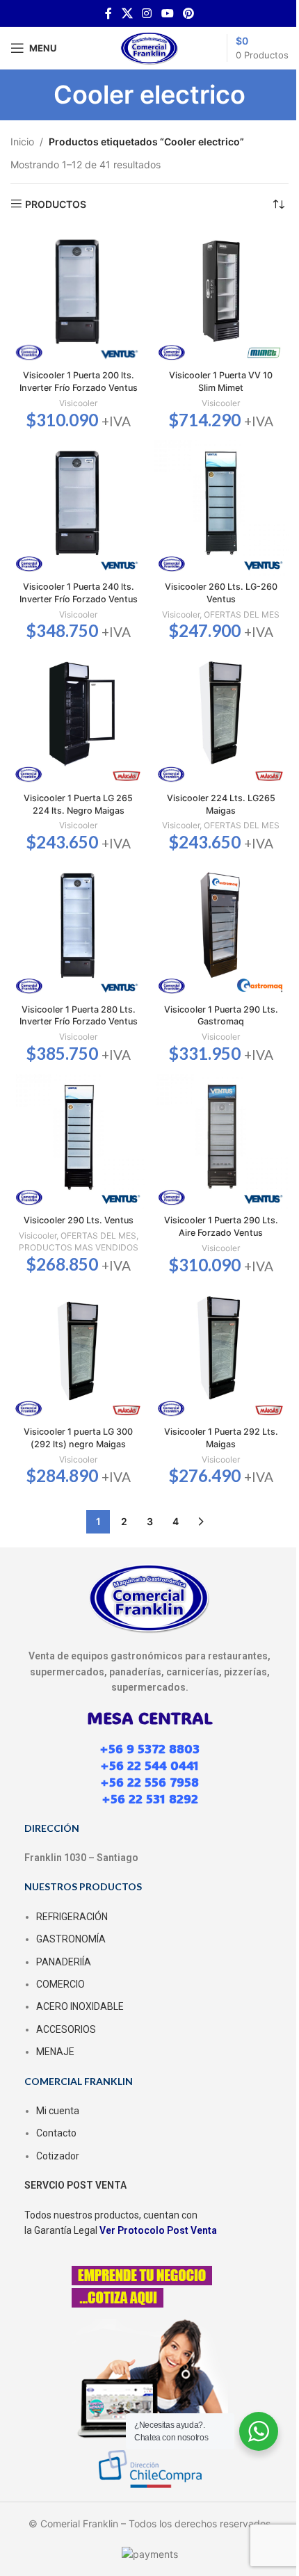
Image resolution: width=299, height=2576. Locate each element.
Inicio (22, 142)
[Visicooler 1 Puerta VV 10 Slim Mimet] (221, 297)
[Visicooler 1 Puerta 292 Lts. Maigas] (221, 1353)
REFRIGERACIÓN (72, 1917)
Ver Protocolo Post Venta (158, 2230)
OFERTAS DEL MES (242, 614)
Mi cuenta (58, 2111)
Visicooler (78, 403)
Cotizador (58, 2156)
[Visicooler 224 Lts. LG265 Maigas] (221, 719)
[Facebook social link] (108, 13)
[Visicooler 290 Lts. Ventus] (78, 1142)
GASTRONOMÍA (71, 1939)
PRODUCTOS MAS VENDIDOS (79, 1247)
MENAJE (55, 2052)
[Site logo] (149, 47)
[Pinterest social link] (188, 13)
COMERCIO (60, 1984)
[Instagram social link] (147, 13)
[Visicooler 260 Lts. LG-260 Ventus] (221, 508)
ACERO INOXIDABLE (80, 2006)
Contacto (56, 2133)
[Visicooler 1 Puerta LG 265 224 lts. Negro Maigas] (78, 719)
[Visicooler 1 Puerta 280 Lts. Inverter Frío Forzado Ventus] (78, 930)
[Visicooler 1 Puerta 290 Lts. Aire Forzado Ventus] (221, 1142)
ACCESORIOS (66, 2029)
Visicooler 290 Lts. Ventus (79, 1220)
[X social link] (127, 13)
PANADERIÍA (64, 1962)
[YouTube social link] (167, 13)
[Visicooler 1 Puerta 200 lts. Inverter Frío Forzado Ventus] (78, 297)
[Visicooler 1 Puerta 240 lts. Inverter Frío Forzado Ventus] (78, 508)
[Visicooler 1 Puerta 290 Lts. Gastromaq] (221, 930)
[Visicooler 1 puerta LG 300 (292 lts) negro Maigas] (78, 1353)
